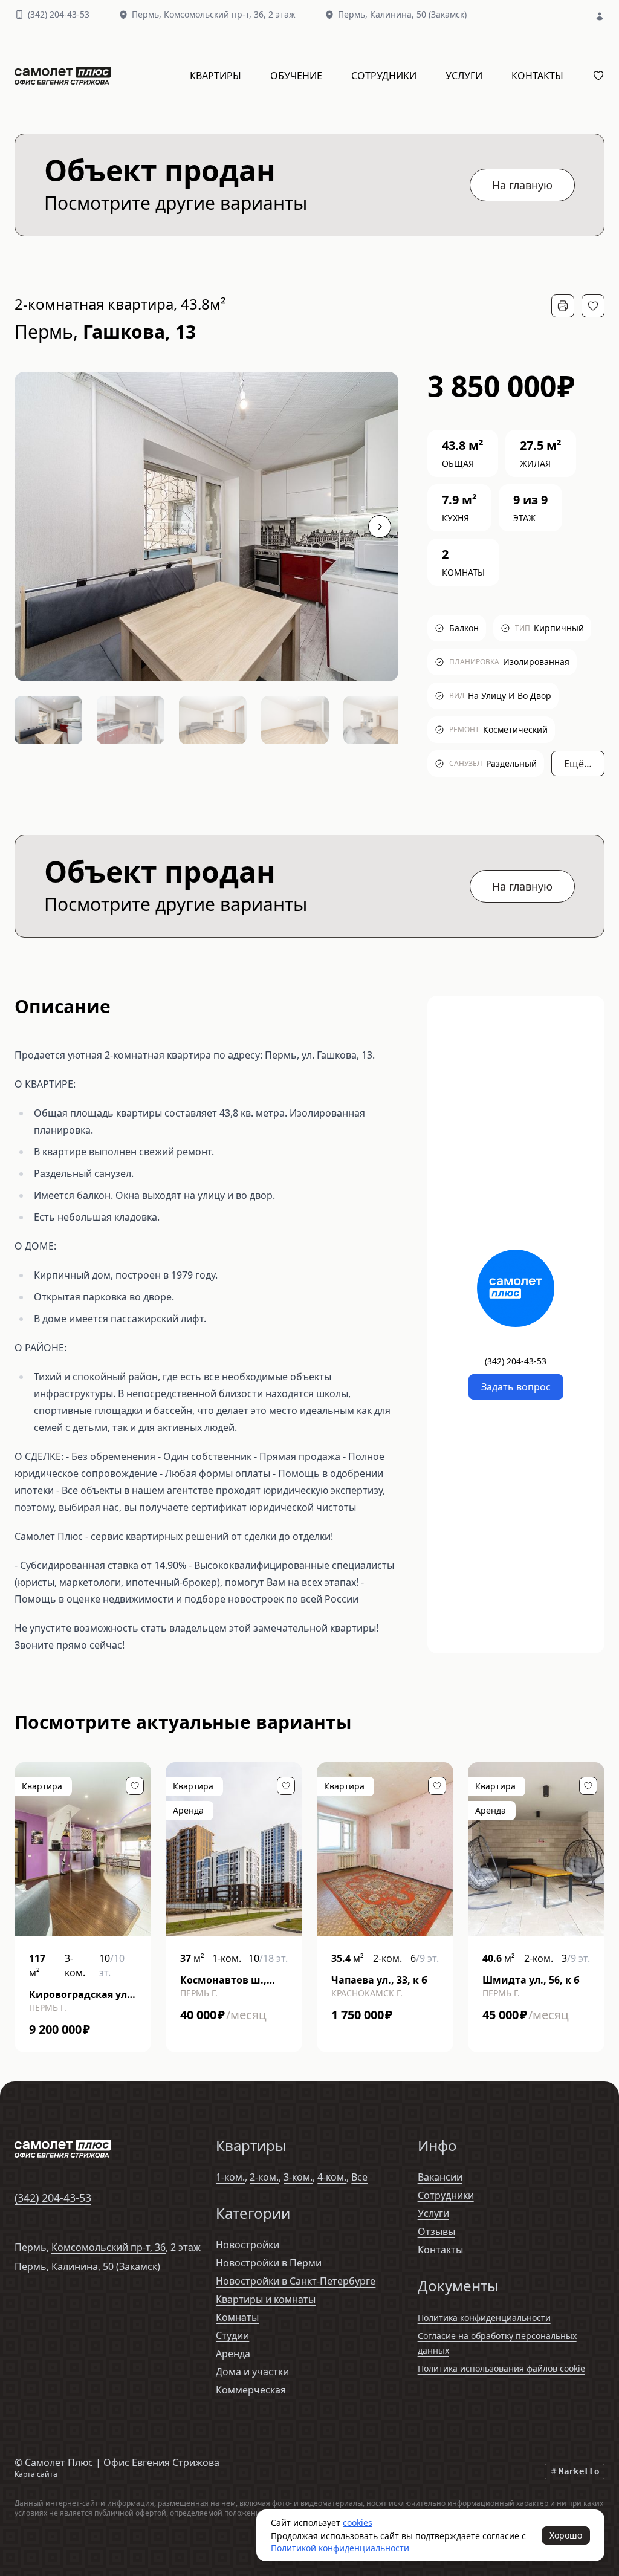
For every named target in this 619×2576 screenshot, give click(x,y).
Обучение (296, 76)
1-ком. (230, 2177)
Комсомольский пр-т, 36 (109, 2247)
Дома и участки (252, 2372)
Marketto (579, 2471)
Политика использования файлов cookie (501, 2368)
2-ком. (264, 2177)
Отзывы (436, 2231)
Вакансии (440, 2177)
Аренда (233, 2354)
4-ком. (332, 2177)
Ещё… (578, 764)
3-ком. (298, 2177)
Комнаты (237, 2317)
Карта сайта (36, 2474)
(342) (59, 14)
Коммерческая (251, 2390)
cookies (358, 2522)
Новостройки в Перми (269, 2263)
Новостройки (248, 2245)
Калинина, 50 (83, 2266)
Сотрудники (384, 76)
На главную (522, 185)
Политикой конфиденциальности (340, 2548)
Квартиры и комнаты (266, 2299)
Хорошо (566, 2535)
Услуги (464, 76)
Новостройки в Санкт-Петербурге (296, 2281)
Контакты (537, 76)
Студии (232, 2335)
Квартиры (216, 76)
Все (359, 2177)
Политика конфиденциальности (484, 2318)
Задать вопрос (516, 1387)
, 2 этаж (230, 14)
